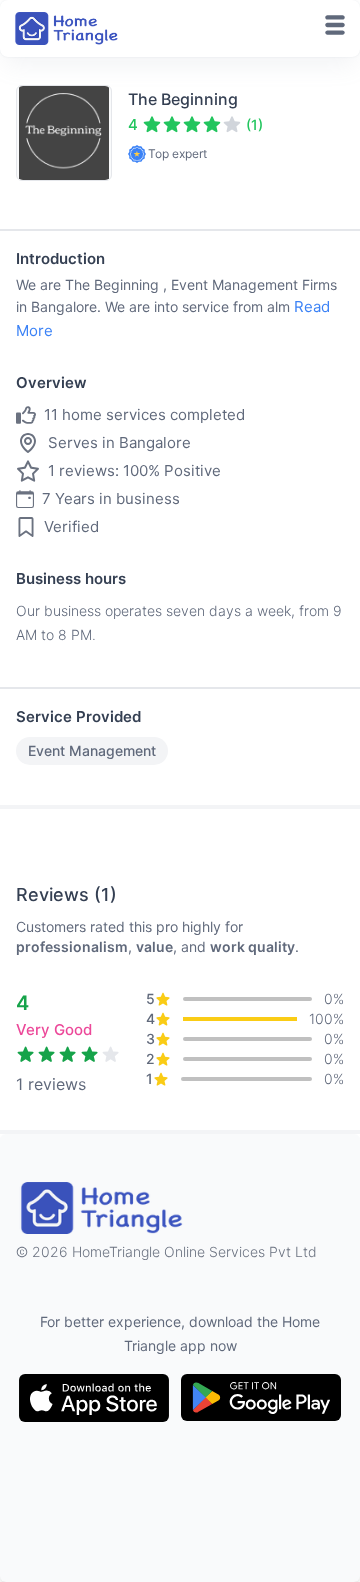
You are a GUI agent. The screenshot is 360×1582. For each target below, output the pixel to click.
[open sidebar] (335, 25)
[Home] (68, 28)
